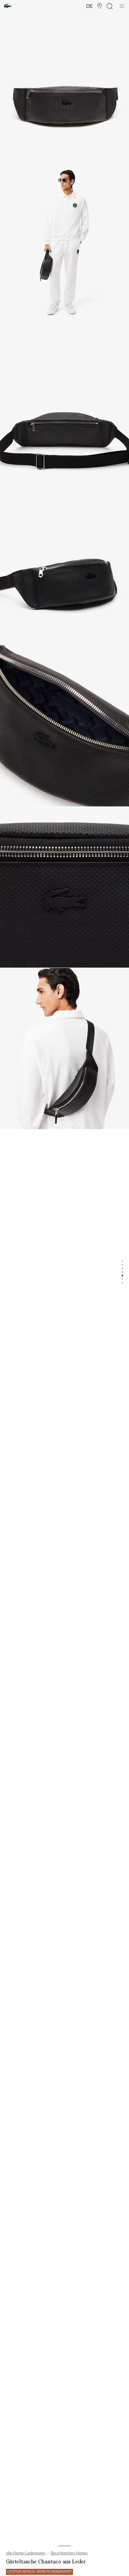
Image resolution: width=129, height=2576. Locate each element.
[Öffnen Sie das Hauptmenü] (122, 6)
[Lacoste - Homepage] (8, 6)
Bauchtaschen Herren (69, 2553)
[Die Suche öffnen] (110, 6)
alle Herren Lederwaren (26, 2553)
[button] (100, 6)
